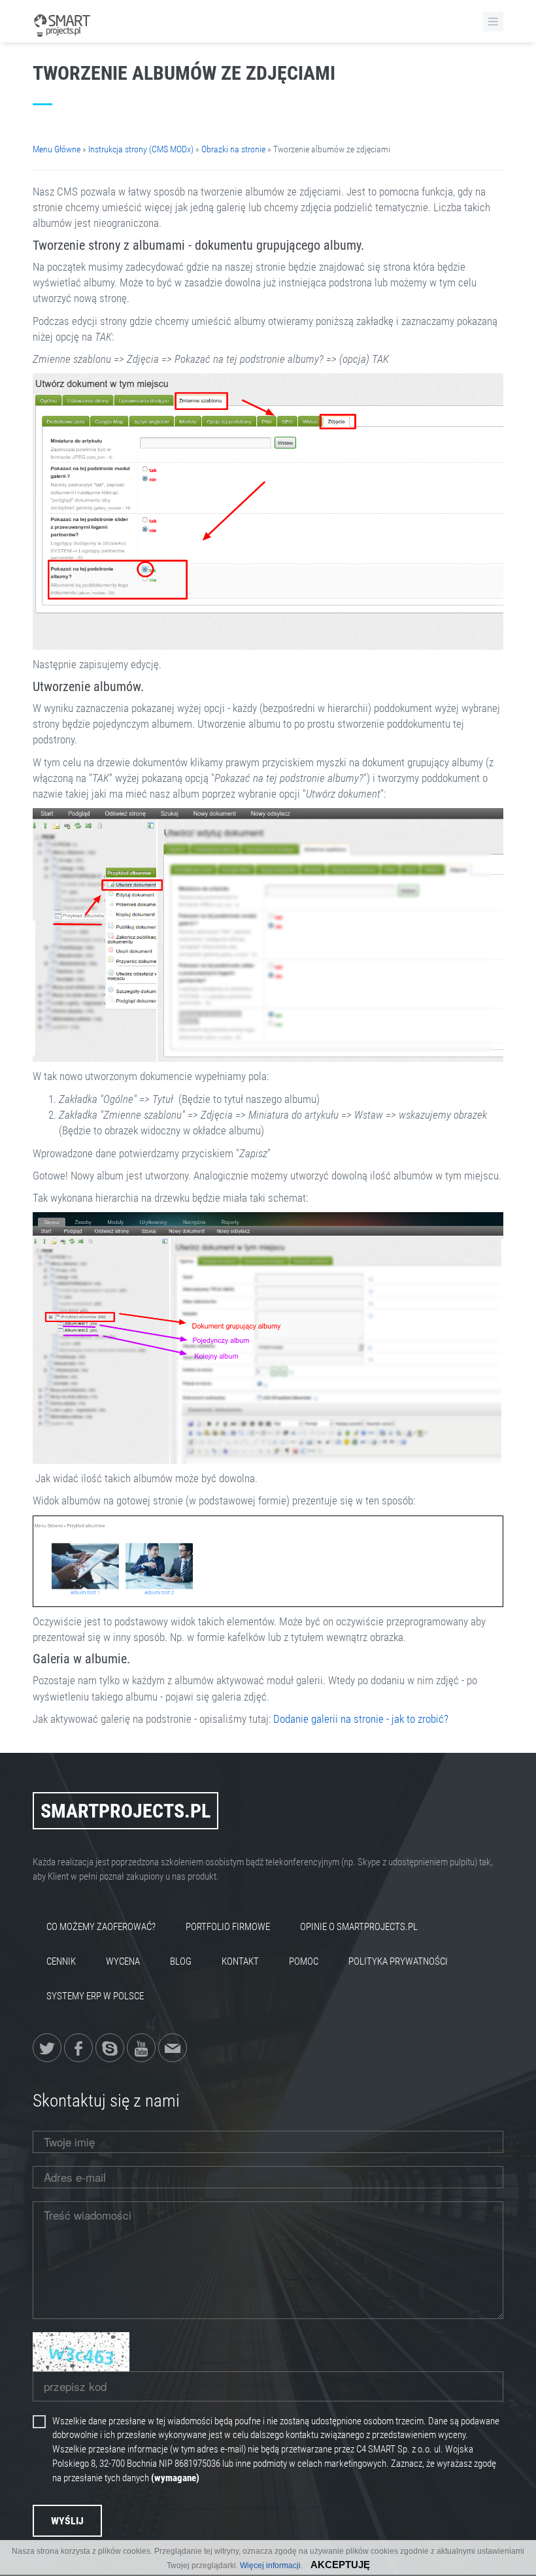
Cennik (61, 1961)
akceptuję (340, 2565)
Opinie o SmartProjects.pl (359, 1927)
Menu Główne (57, 149)
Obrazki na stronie (233, 149)
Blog (181, 1961)
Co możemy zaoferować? (101, 1927)
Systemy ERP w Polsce (95, 1996)
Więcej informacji (270, 2566)
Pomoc (304, 1961)
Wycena (123, 1961)
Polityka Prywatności (398, 1961)
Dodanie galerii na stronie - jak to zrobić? (361, 1719)
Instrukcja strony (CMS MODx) (141, 149)
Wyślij (67, 2521)
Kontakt (240, 1961)
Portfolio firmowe (228, 1927)
